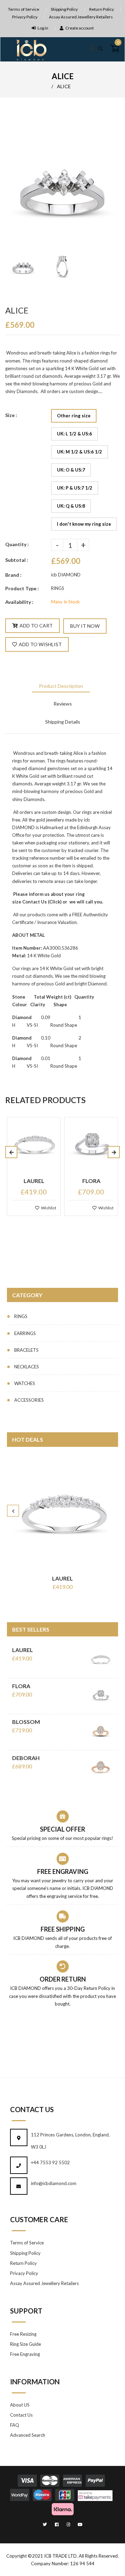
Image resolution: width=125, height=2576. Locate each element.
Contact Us (35, 902)
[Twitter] (45, 2524)
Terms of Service (24, 9)
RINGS (21, 1316)
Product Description (61, 686)
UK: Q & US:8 (71, 506)
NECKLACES (27, 1367)
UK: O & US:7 (71, 470)
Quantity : (17, 544)
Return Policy (102, 9)
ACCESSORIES (29, 1400)
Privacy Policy (25, 17)
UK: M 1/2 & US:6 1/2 (80, 452)
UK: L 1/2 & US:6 (74, 434)
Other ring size (74, 416)
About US (20, 2405)
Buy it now (85, 626)
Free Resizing (23, 2334)
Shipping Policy (64, 9)
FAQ (15, 2425)
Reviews (63, 704)
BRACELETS (26, 1350)
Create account (80, 28)
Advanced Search (28, 2435)
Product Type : (22, 588)
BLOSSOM (26, 1722)
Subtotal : (17, 560)
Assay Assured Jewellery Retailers (81, 17)
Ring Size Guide (26, 2344)
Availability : (19, 602)
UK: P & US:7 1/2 (75, 488)
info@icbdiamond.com (54, 2183)
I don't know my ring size (84, 524)
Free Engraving (25, 2354)
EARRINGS (25, 1333)
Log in (43, 28)
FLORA (21, 1686)
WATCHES (25, 1383)
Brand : (13, 575)
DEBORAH (26, 1758)
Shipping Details (63, 722)
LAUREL (62, 1578)
